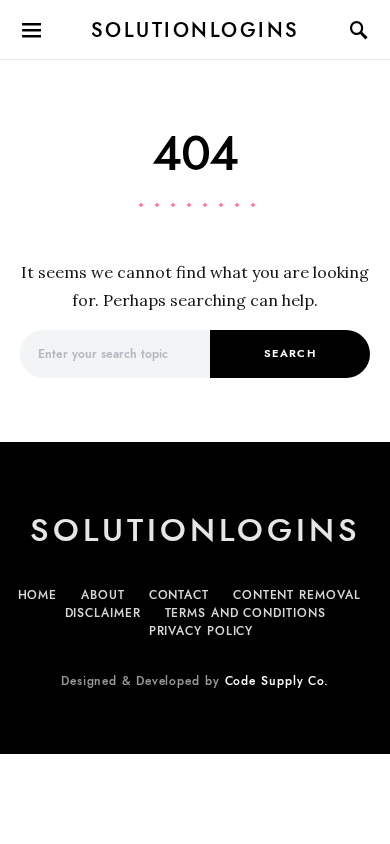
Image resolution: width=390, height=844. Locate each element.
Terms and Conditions (245, 613)
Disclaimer (103, 613)
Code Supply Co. (277, 681)
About (103, 595)
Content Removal (297, 595)
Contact (179, 595)
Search (290, 353)
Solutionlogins (195, 30)
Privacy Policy (201, 631)
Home (38, 595)
